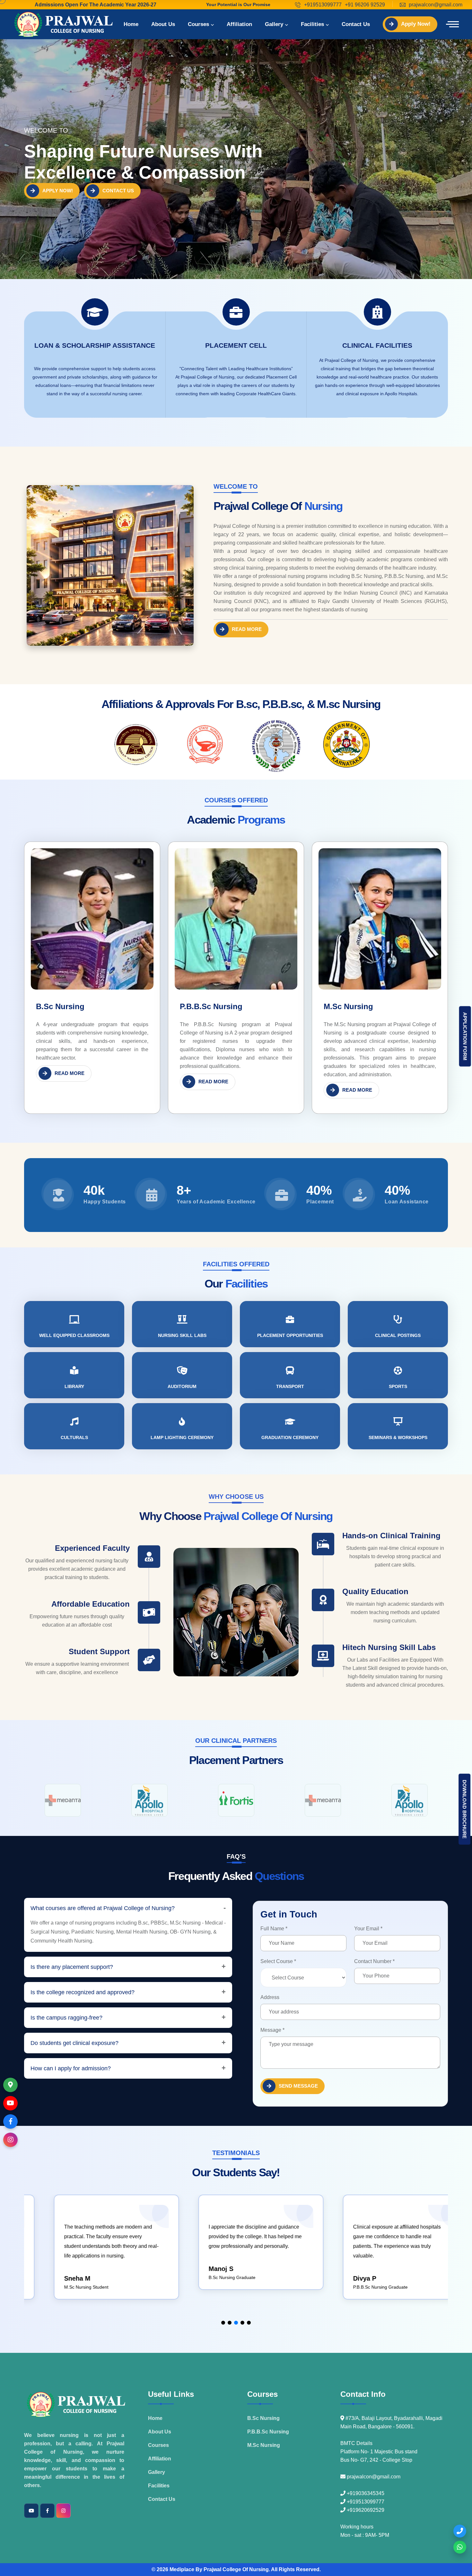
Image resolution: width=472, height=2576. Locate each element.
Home (131, 24)
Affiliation (239, 24)
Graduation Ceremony (290, 1437)
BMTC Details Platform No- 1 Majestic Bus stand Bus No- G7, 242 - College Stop (379, 2452)
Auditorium (182, 1386)
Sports (398, 1386)
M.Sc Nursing (348, 1006)
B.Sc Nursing (60, 1006)
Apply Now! (416, 24)
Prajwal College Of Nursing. (237, 2569)
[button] (223, 2323)
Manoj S (56, 2269)
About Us (163, 24)
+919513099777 (323, 5)
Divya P (200, 2278)
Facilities (312, 24)
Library (74, 1386)
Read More (247, 629)
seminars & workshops (398, 1437)
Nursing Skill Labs (182, 1335)
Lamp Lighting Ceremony (182, 1437)
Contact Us (356, 24)
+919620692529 (365, 2510)
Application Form (465, 1036)
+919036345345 (365, 2493)
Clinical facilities (377, 345)
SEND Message (298, 2086)
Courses (198, 24)
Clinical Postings (398, 1335)
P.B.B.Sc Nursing (211, 1006)
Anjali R (345, 2288)
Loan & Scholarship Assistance (95, 345)
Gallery (274, 24)
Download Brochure (464, 1809)
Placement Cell (236, 345)
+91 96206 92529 (365, 5)
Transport (290, 1386)
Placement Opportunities (290, 1335)
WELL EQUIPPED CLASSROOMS (74, 1335)
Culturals (74, 1437)
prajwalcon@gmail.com (436, 5)
